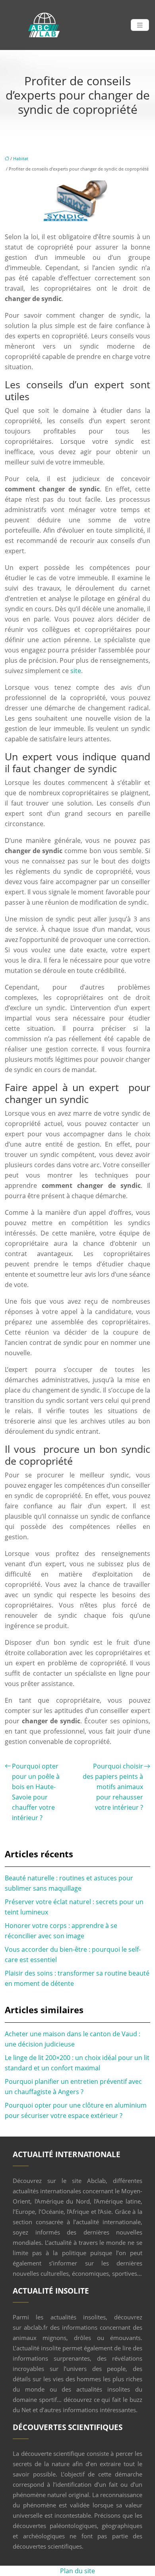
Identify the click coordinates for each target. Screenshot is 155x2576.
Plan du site (77, 2571)
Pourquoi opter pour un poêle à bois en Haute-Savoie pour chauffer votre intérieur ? (36, 1792)
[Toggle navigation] (140, 25)
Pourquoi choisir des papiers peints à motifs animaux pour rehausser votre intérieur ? (113, 1787)
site (76, 671)
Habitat (21, 158)
